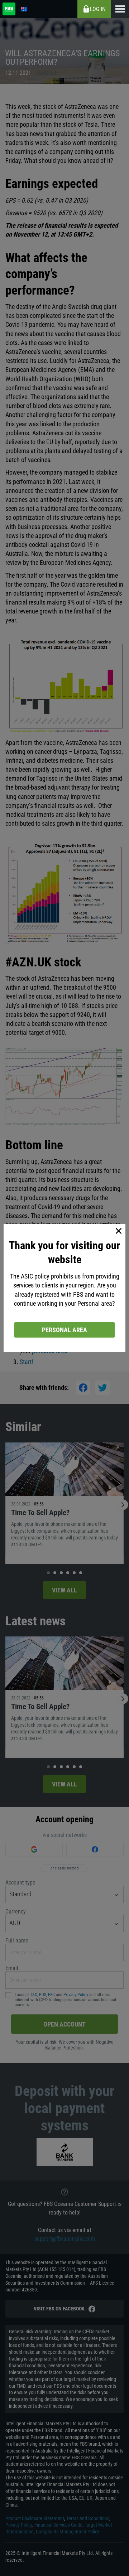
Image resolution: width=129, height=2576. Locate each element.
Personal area (64, 1330)
